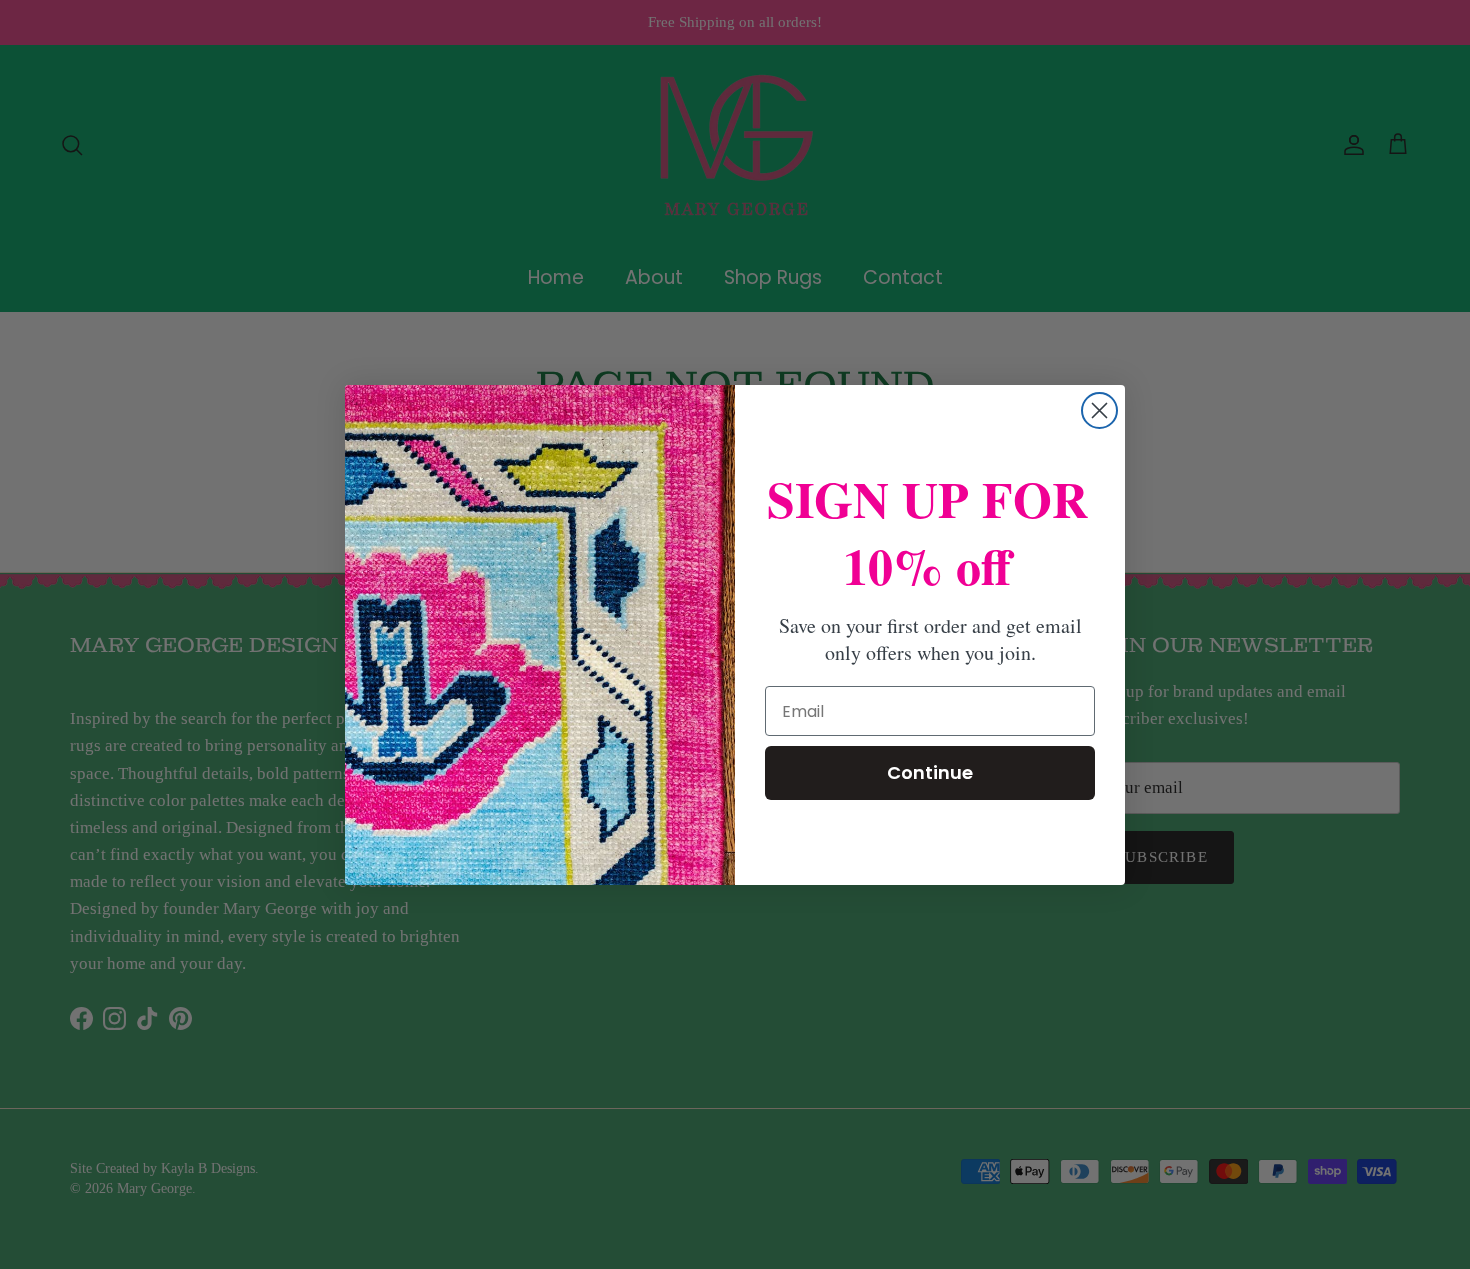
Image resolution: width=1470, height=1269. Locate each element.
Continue (930, 772)
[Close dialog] (1099, 410)
